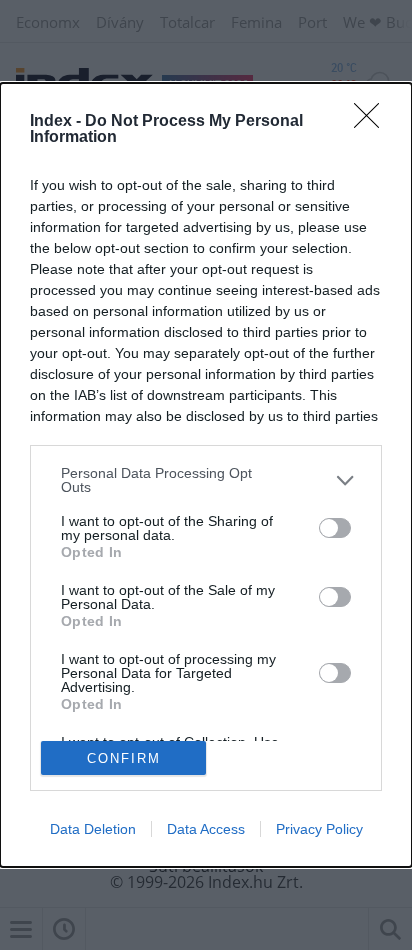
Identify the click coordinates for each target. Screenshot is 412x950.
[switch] (335, 528)
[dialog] (206, 475)
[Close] (373, 122)
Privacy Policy (319, 829)
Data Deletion (93, 829)
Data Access (206, 829)
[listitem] (206, 480)
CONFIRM (124, 758)
